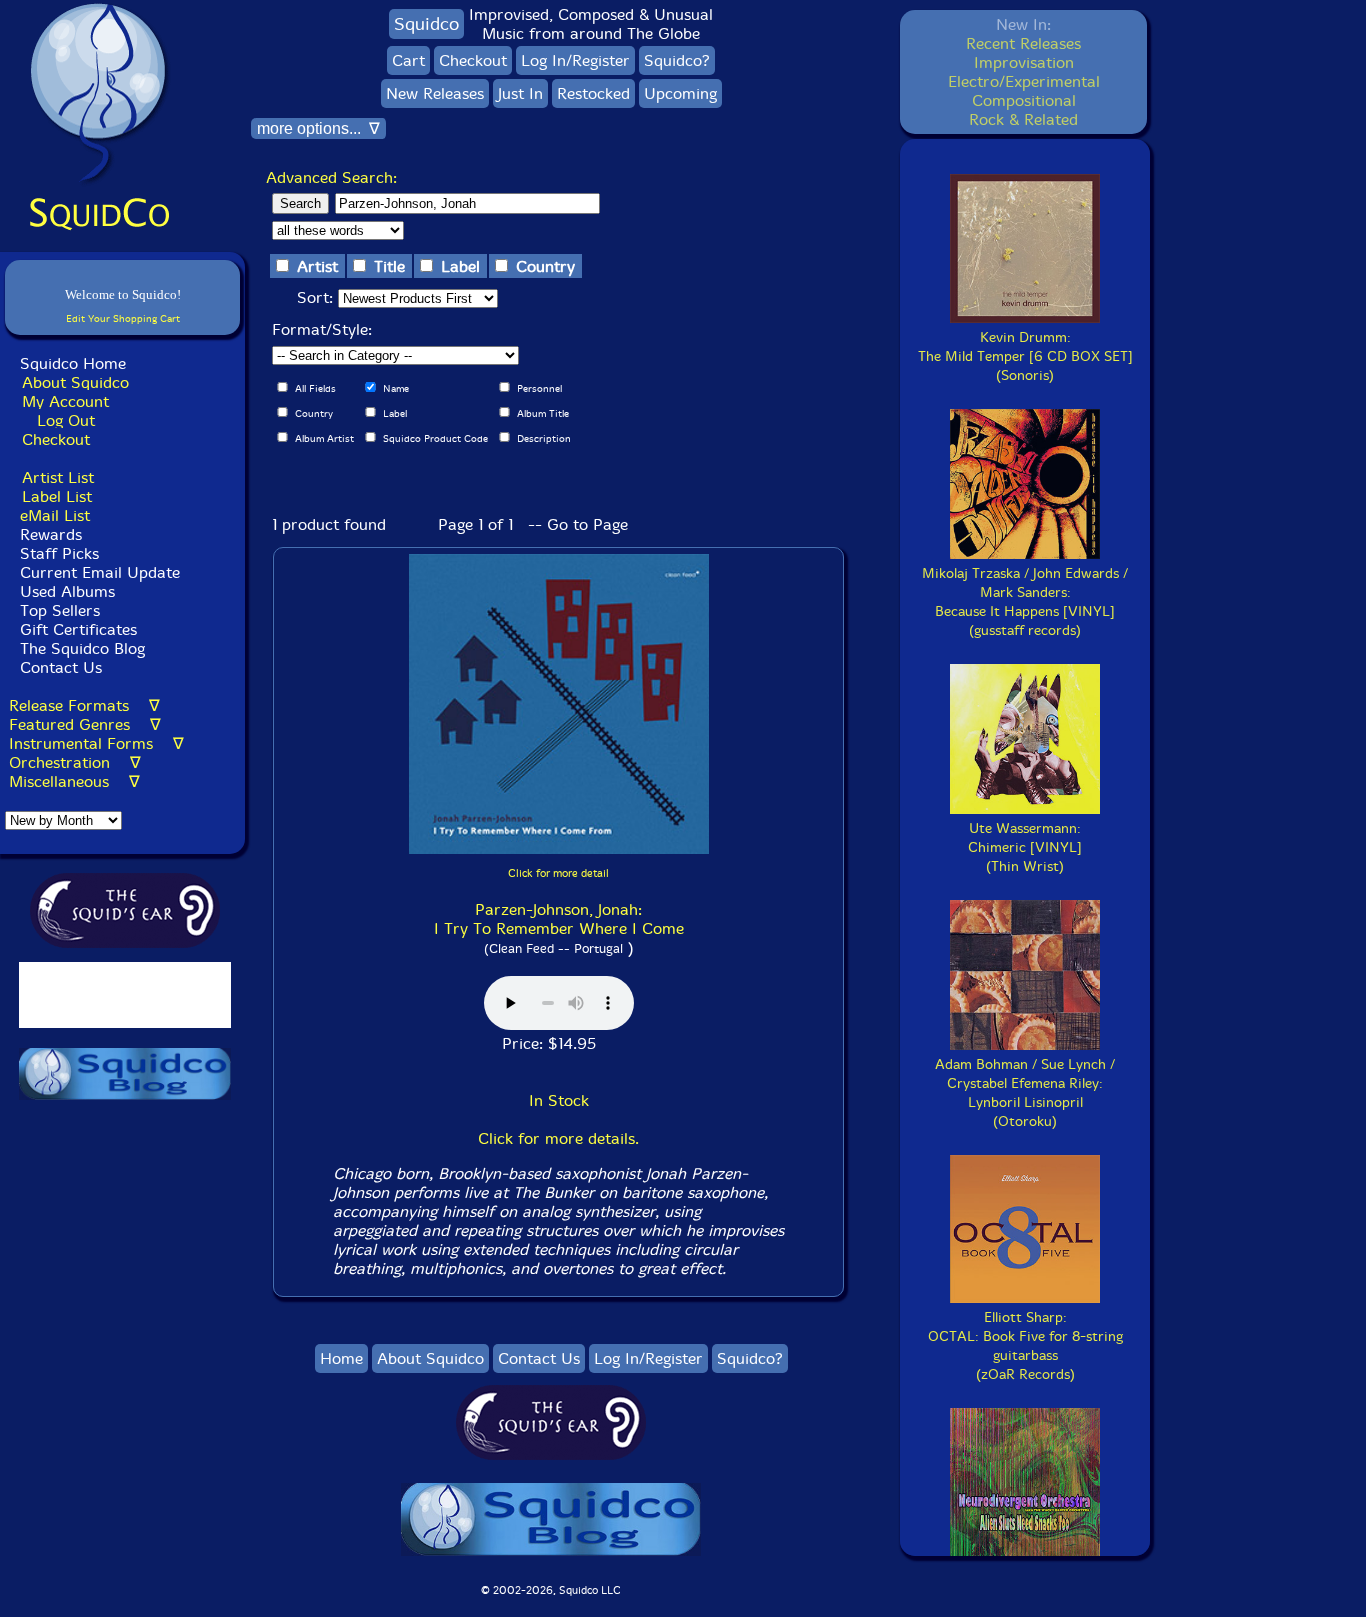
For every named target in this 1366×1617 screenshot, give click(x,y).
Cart (408, 60)
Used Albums (67, 591)
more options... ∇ (318, 128)
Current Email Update (97, 572)
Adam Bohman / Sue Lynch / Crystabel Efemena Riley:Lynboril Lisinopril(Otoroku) (1025, 1093)
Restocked (593, 93)
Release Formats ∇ (84, 705)
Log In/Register (575, 60)
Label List (57, 496)
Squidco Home (73, 363)
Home (341, 1358)
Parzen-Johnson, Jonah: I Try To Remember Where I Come (559, 919)
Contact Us (58, 667)
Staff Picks (59, 553)
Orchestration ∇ (75, 762)
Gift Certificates (78, 629)
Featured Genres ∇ (85, 724)
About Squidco (75, 382)
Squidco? (677, 60)
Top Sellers (60, 610)
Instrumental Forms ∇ (96, 743)
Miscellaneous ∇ (74, 781)
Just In (520, 93)
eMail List (55, 515)
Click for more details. (558, 1138)
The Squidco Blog (82, 648)
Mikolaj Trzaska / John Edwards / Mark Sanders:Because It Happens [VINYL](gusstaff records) (1025, 602)
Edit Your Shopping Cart (123, 318)
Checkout (56, 439)
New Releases (435, 93)
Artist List (58, 477)
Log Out (66, 420)
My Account (65, 401)
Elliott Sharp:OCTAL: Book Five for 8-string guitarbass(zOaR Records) (1025, 1346)
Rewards (51, 534)
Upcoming (680, 93)
